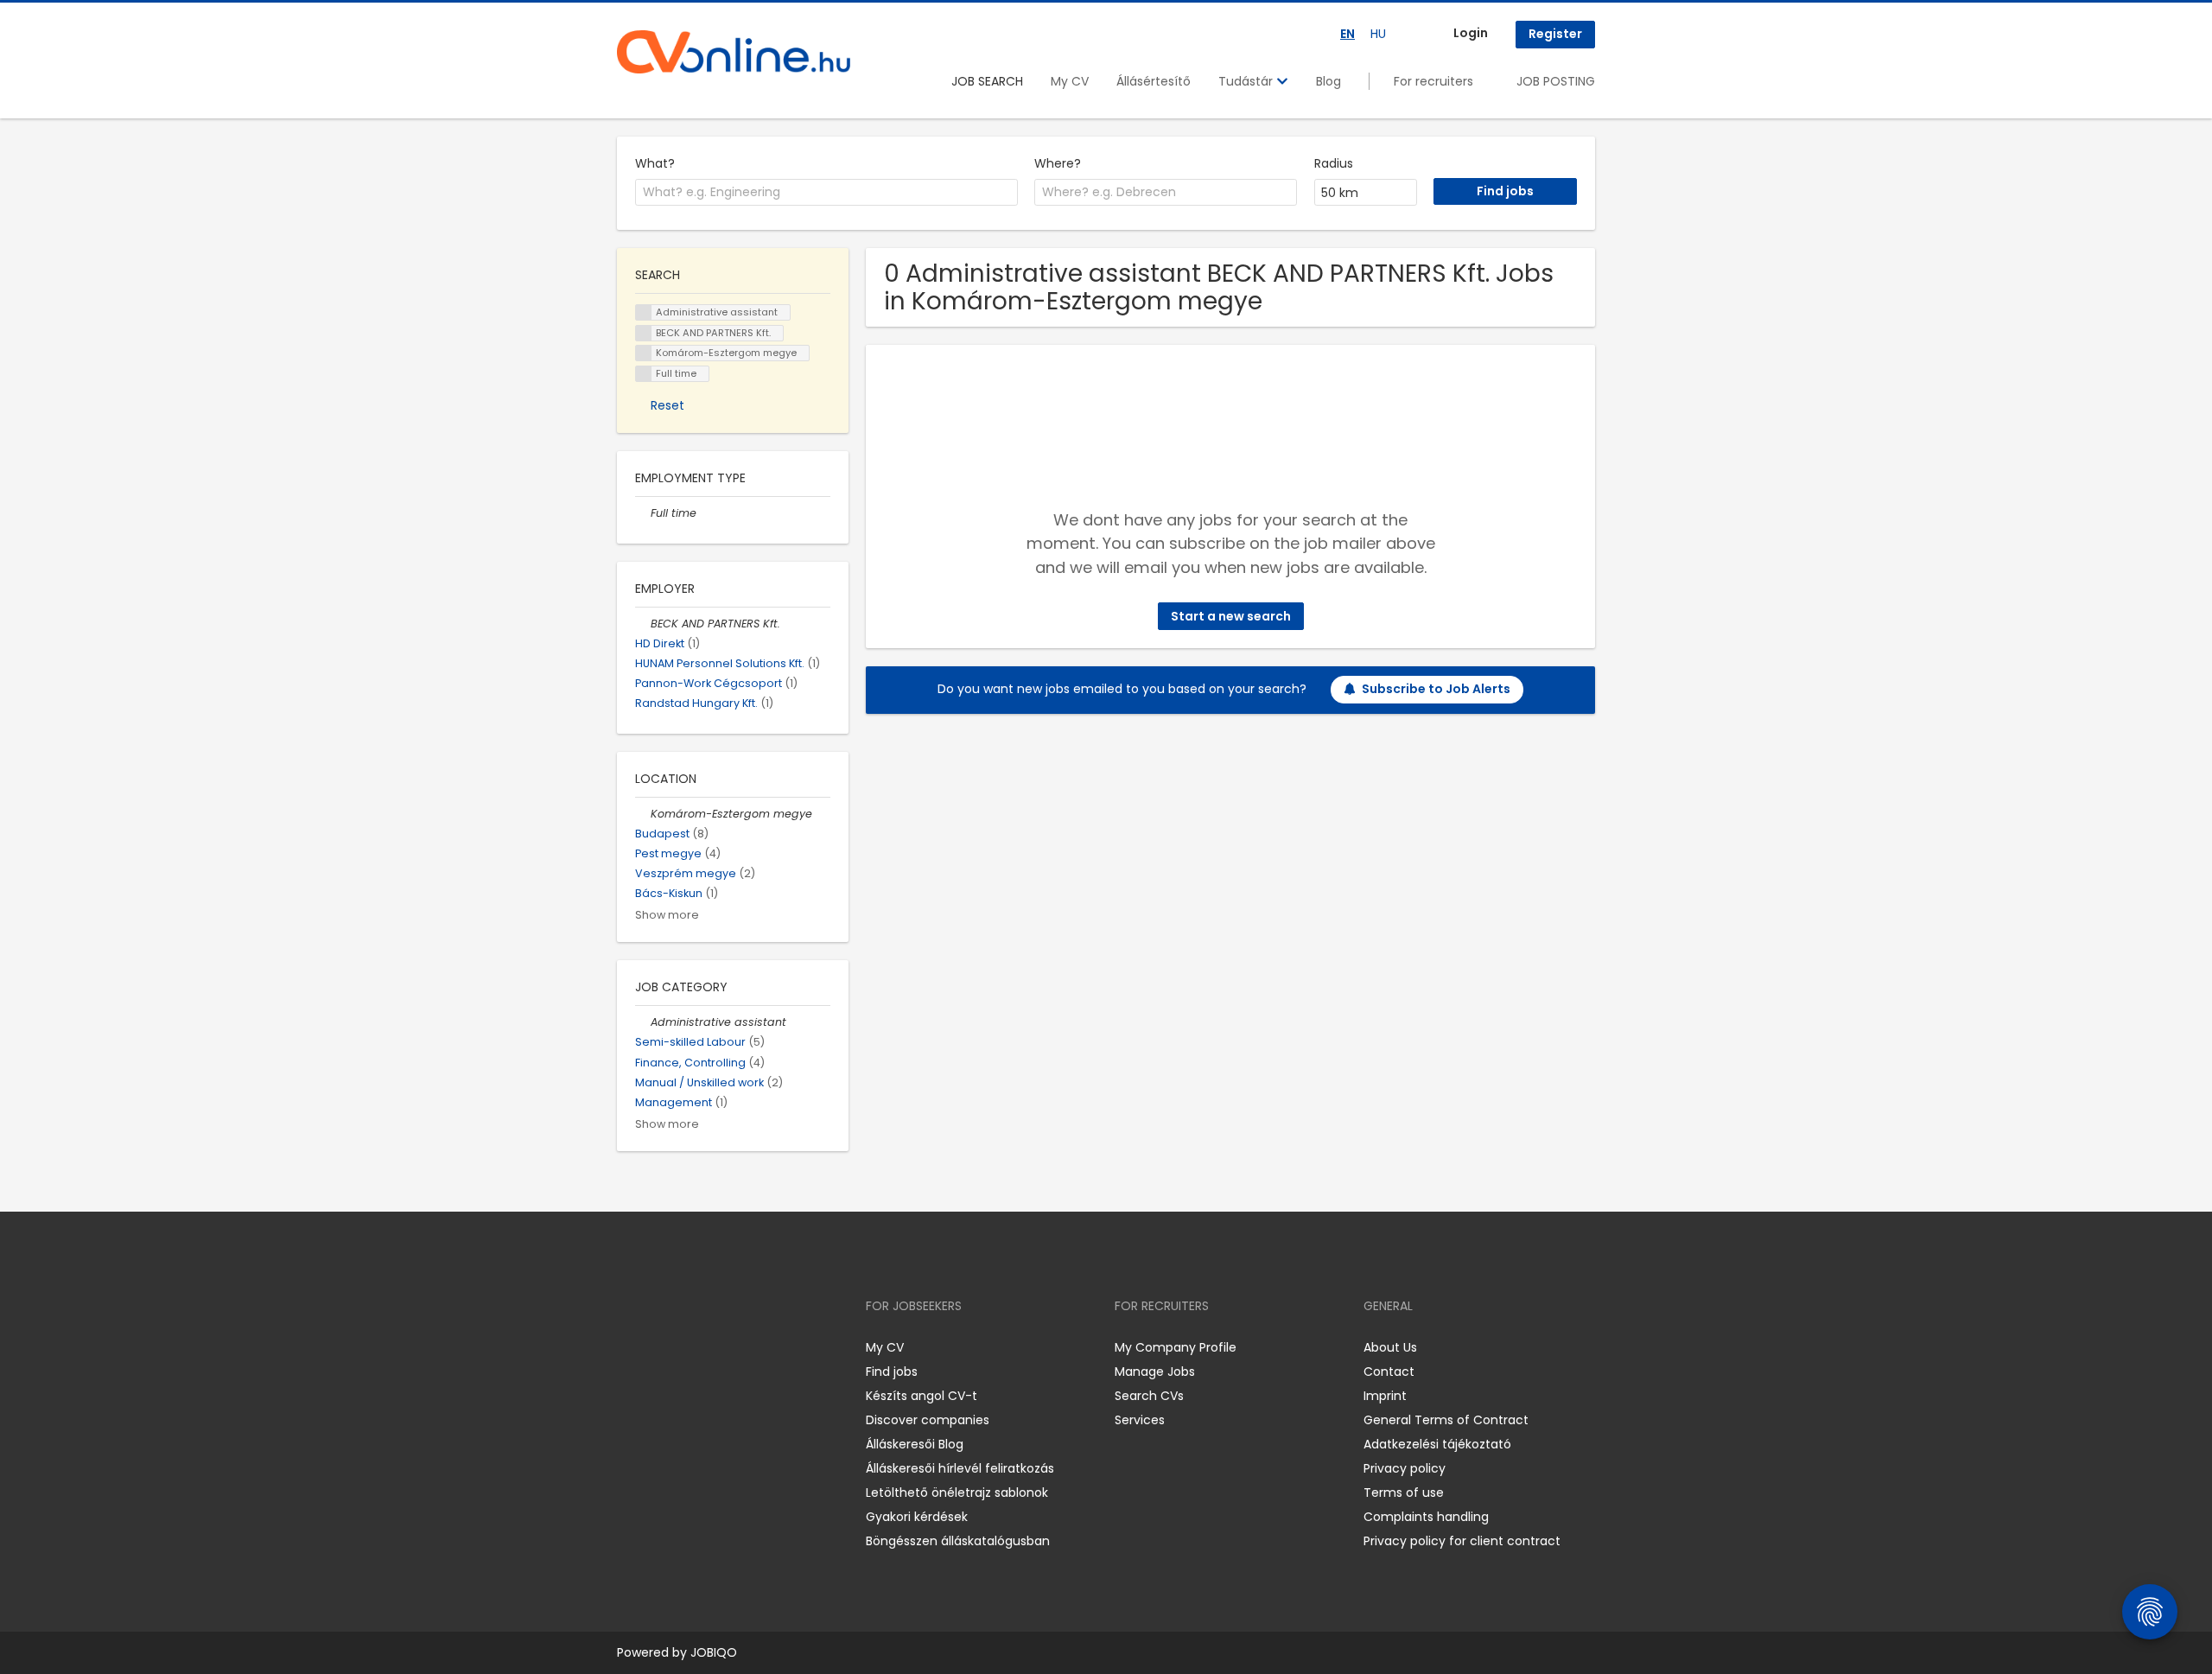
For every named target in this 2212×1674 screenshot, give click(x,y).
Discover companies (928, 1420)
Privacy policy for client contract (1462, 1541)
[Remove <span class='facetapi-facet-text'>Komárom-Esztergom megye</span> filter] (644, 353)
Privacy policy (1405, 1468)
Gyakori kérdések (917, 1517)
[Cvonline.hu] (734, 52)
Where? (1058, 163)
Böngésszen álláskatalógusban (958, 1541)
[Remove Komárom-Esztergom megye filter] (643, 814)
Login (1471, 33)
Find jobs (892, 1372)
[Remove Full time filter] (643, 513)
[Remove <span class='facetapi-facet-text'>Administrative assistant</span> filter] (644, 312)
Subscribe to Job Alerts (1436, 689)
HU (1378, 34)
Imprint (1385, 1396)
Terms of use (1404, 1493)
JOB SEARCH (987, 81)
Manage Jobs (1155, 1372)
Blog (1328, 81)
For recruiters (1433, 81)
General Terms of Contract (1446, 1420)
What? (655, 163)
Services (1140, 1420)
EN (1348, 34)
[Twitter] (712, 1347)
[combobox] (826, 193)
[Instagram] (658, 1347)
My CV (1070, 81)
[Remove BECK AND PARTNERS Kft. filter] (643, 624)
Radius (1334, 163)
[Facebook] (629, 1347)
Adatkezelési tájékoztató (1437, 1444)
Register (1555, 34)
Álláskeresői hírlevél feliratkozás (960, 1468)
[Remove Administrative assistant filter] (643, 1022)
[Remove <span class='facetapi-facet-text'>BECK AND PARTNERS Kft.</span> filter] (644, 333)
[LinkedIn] (686, 1347)
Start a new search (1231, 616)
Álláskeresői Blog (915, 1444)
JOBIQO (714, 1652)
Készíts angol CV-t (922, 1396)
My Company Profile (1176, 1347)
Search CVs (1149, 1396)
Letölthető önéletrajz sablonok (957, 1493)
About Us (1390, 1347)
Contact (1389, 1372)
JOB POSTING (1556, 81)
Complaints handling (1426, 1517)
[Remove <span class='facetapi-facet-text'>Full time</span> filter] (644, 374)
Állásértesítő (1154, 81)
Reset (667, 405)
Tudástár (1247, 81)
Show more (667, 915)
